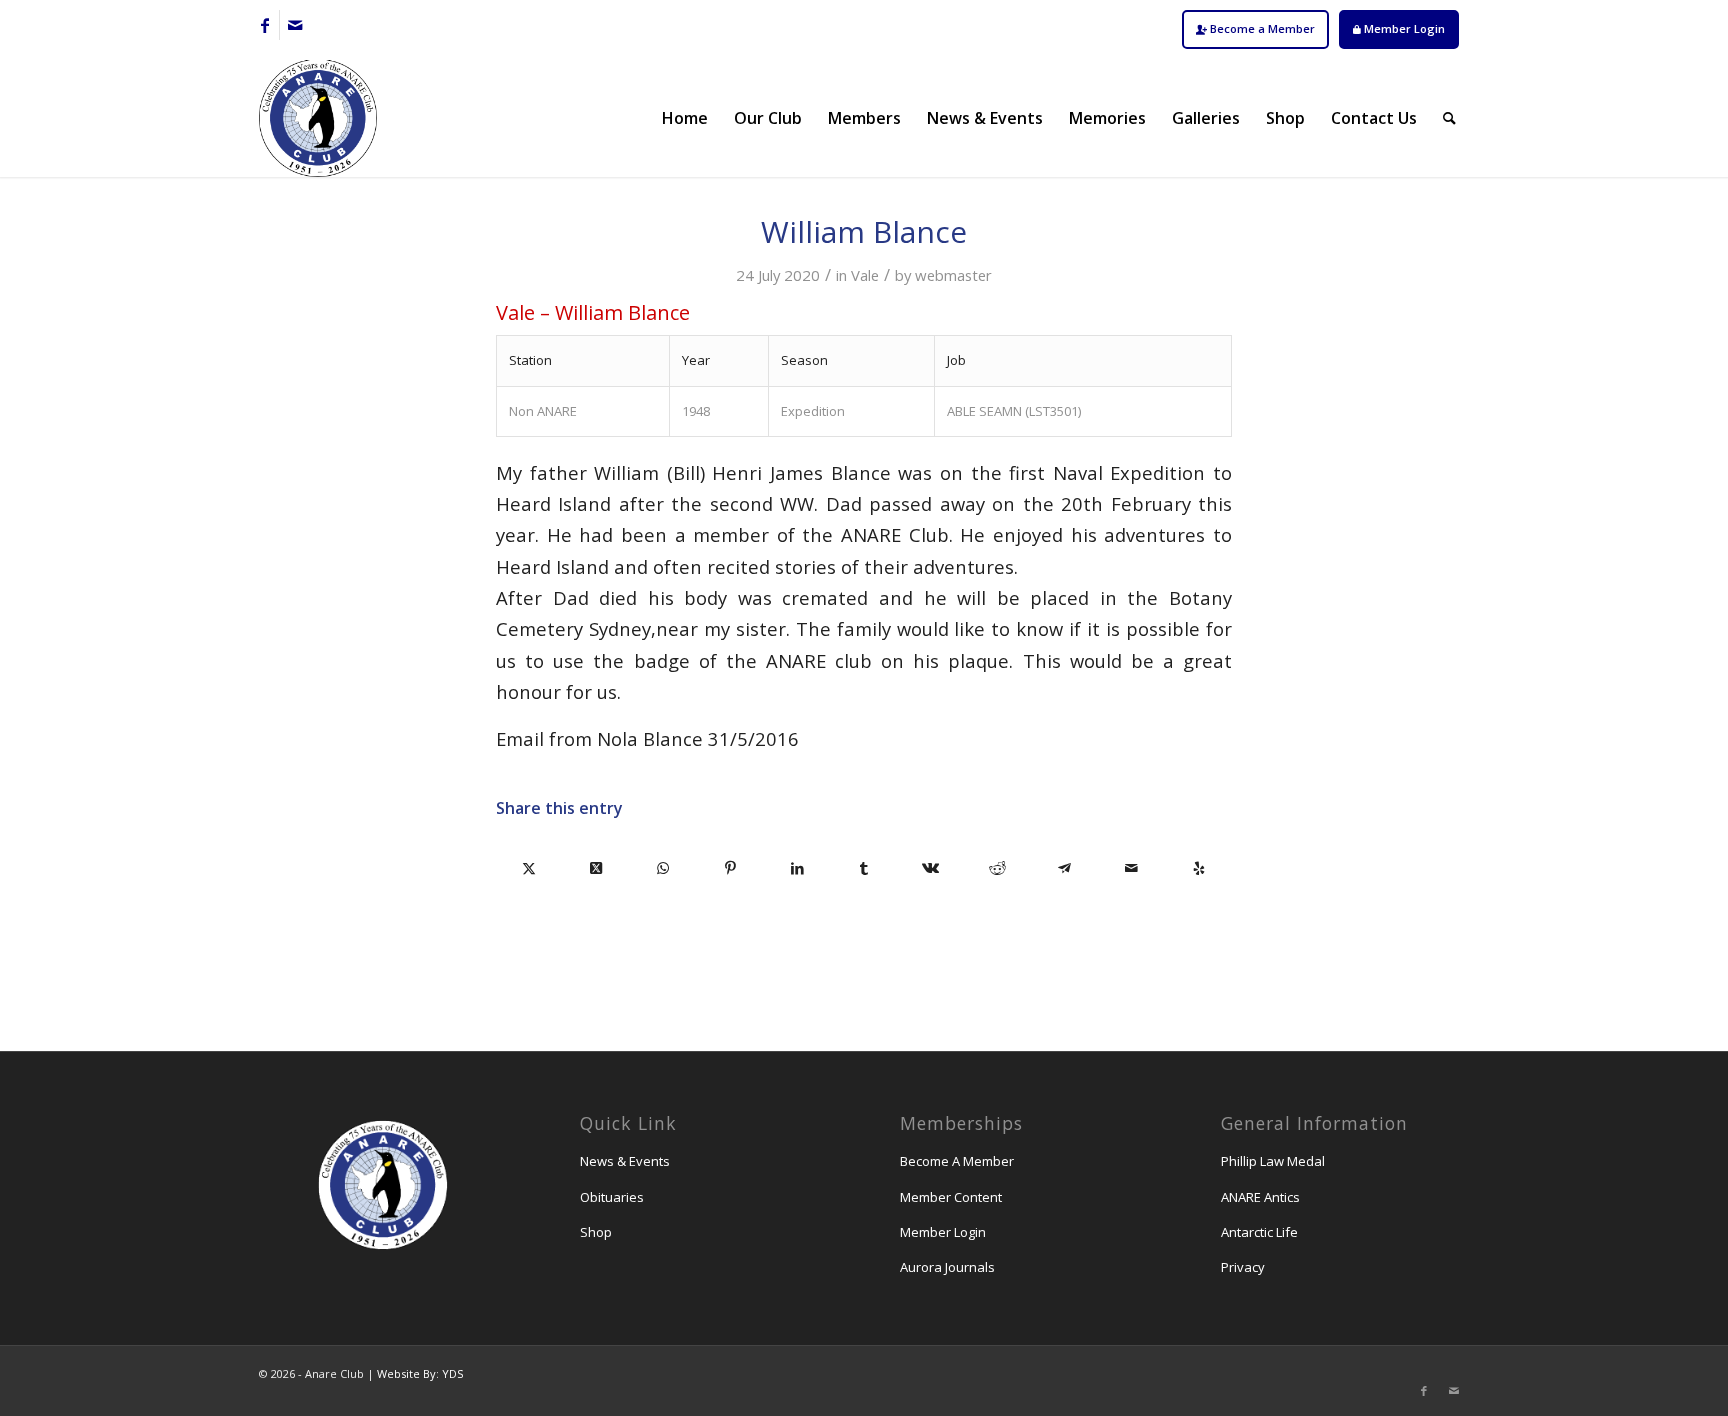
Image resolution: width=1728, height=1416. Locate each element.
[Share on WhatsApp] (663, 868)
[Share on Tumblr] (864, 868)
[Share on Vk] (930, 868)
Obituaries (612, 1197)
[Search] (1449, 118)
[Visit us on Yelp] (1198, 868)
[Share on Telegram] (1064, 868)
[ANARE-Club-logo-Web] (318, 118)
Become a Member (1261, 28)
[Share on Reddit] (997, 868)
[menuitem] (1255, 29)
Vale (865, 275)
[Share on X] (529, 868)
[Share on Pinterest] (730, 868)
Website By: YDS (420, 1373)
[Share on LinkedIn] (797, 868)
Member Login (1403, 28)
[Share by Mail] (1131, 868)
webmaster (953, 275)
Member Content (951, 1197)
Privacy (1243, 1267)
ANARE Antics (1260, 1197)
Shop (596, 1232)
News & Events (625, 1161)
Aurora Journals (947, 1267)
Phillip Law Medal (1273, 1161)
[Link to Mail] (295, 25)
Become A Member (957, 1161)
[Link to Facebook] (264, 25)
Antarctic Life (1259, 1232)
